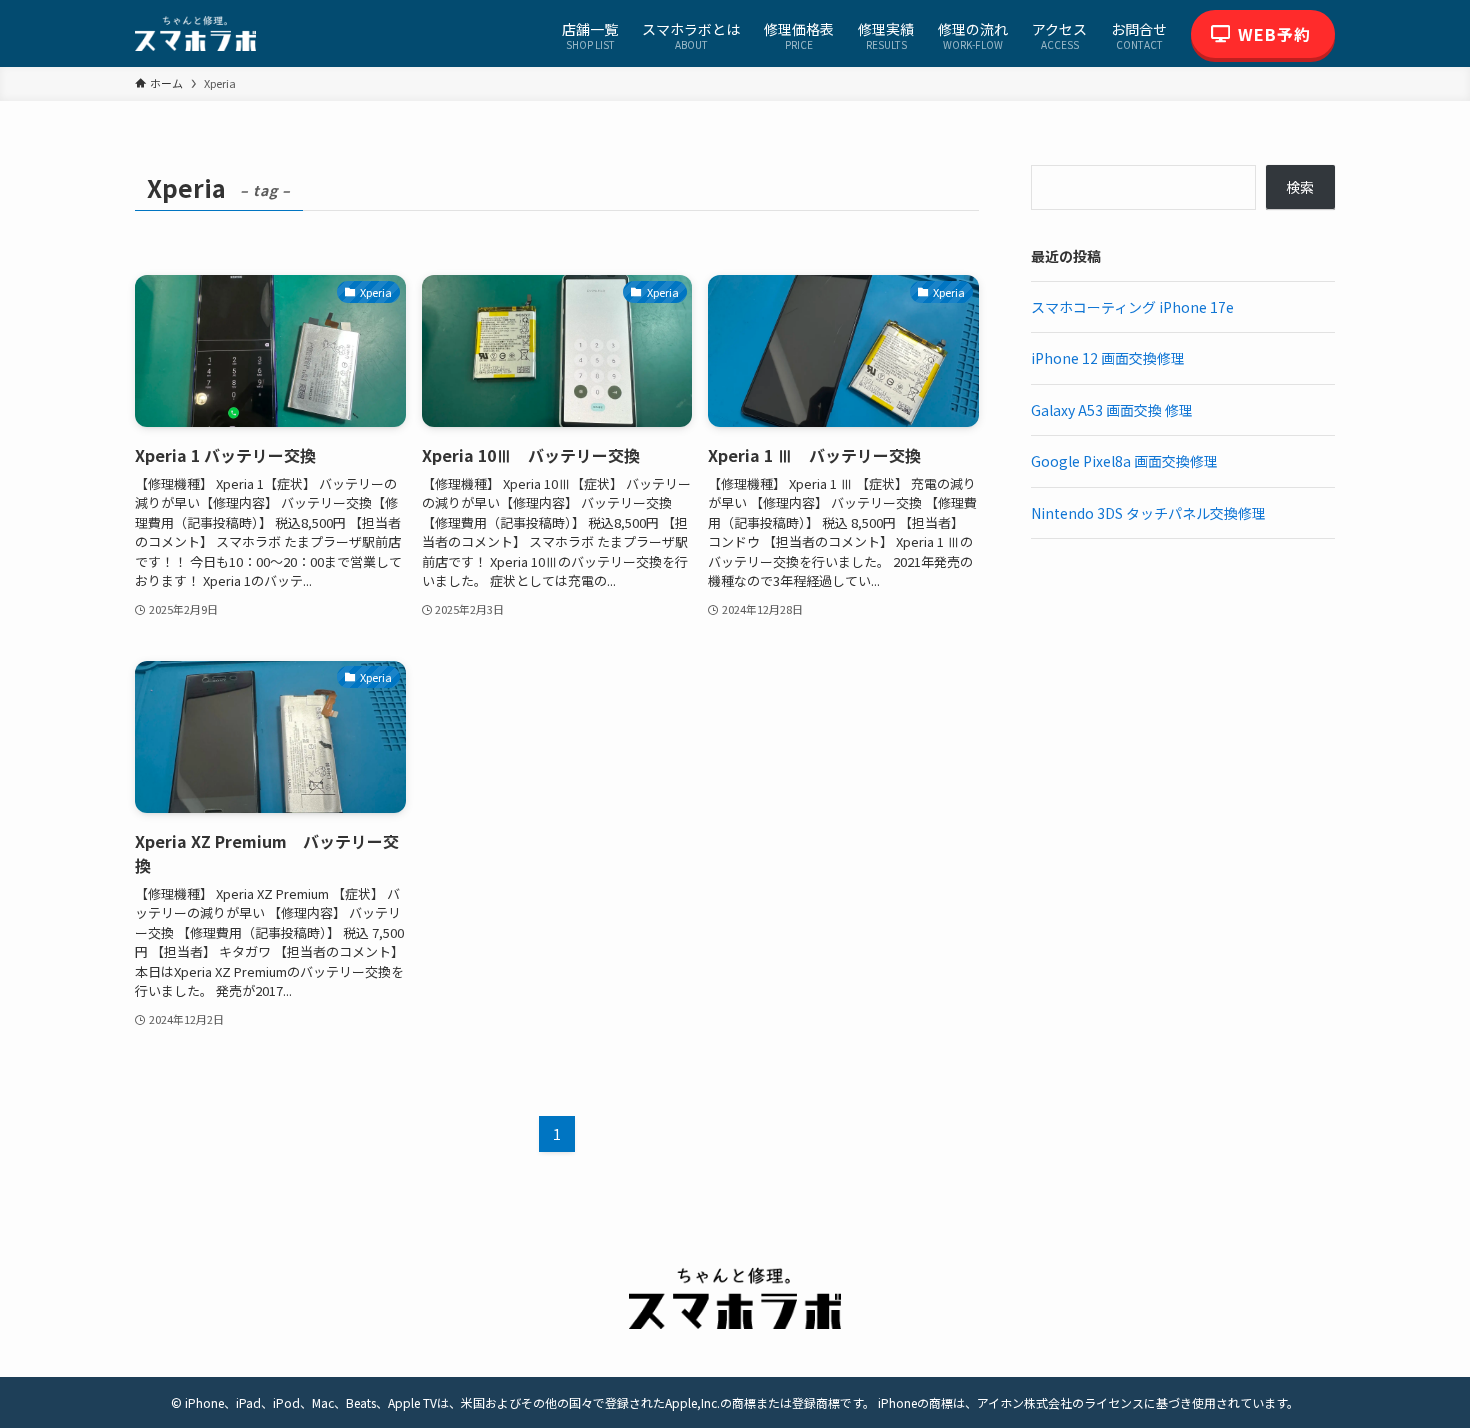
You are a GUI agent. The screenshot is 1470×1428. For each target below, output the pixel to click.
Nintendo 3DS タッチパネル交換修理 (1148, 513)
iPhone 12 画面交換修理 (1108, 358)
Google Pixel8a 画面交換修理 (1124, 461)
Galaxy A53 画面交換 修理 (1112, 410)
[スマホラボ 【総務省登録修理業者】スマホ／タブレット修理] (195, 33)
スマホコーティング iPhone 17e (1132, 307)
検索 (1300, 187)
